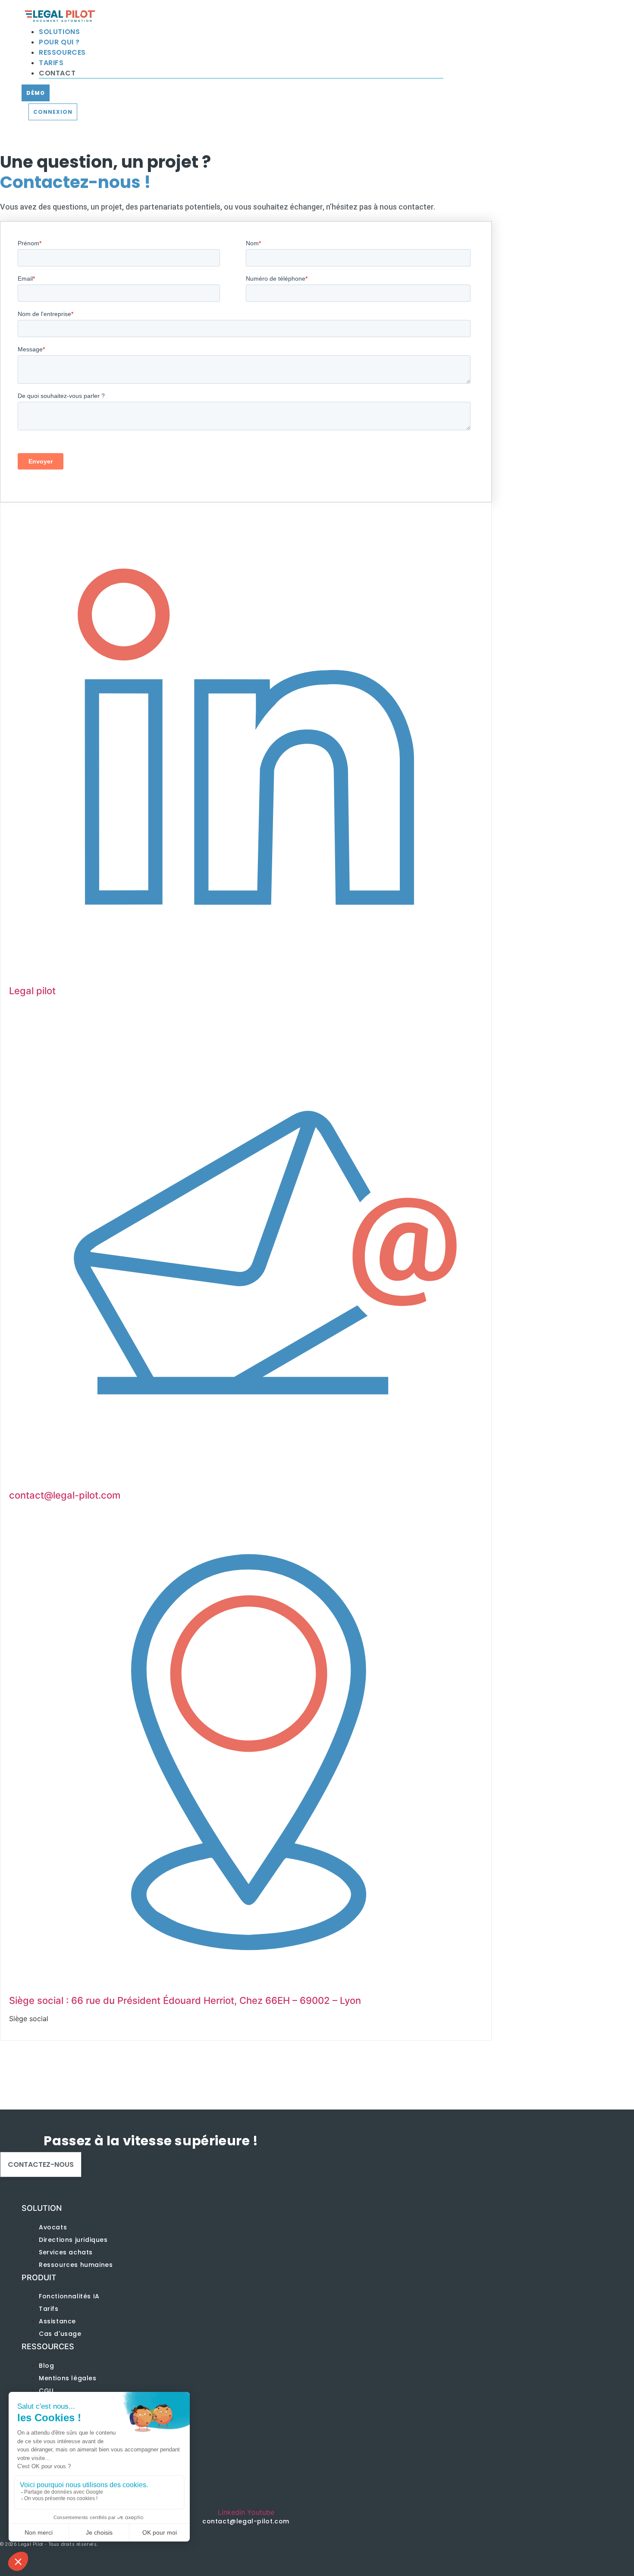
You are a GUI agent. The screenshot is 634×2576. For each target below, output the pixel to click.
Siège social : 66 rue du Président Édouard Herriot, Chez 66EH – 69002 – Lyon (185, 2000)
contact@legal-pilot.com (65, 1495)
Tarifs (51, 63)
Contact (57, 73)
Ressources (62, 52)
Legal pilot (32, 991)
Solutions (59, 32)
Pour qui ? (59, 42)
